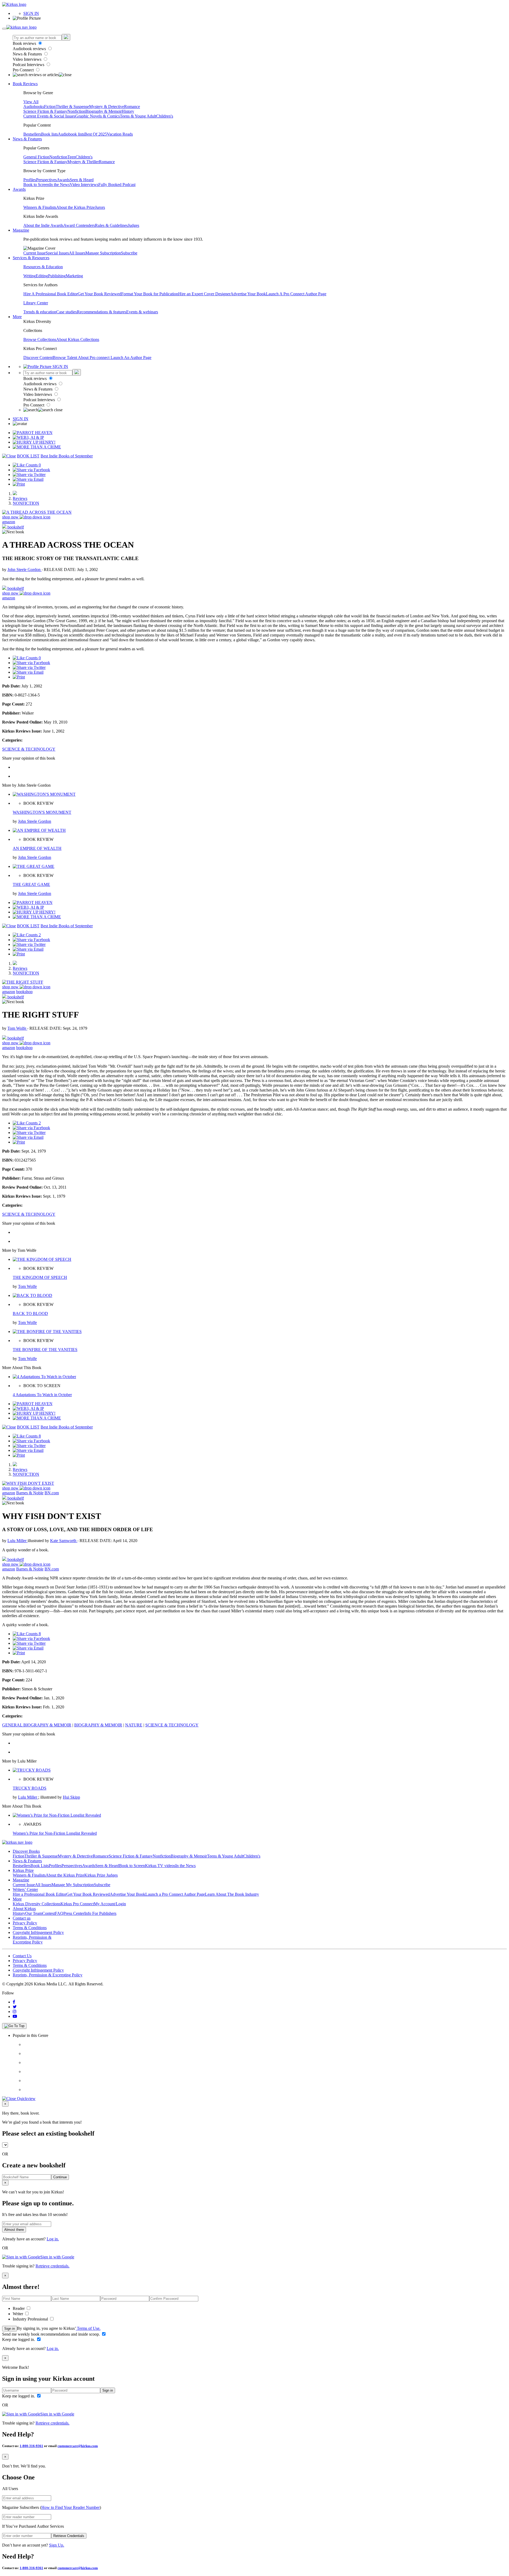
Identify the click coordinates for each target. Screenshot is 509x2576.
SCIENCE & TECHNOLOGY (29, 749)
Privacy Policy (25, 1923)
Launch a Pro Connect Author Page (175, 1894)
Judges (133, 225)
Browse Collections (40, 339)
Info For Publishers (100, 1913)
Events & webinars (142, 312)
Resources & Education (43, 267)
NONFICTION (26, 503)
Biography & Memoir (104, 111)
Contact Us (22, 1956)
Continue (60, 2177)
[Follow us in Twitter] (15, 2007)
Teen (71, 157)
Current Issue (34, 253)
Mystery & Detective (107, 107)
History (128, 111)
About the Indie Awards (43, 225)
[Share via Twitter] (29, 475)
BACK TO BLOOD (30, 1313)
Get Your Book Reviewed (99, 294)
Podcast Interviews (29, 65)
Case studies (67, 312)
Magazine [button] (21, 230)
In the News (60, 185)
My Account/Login (110, 1904)
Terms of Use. (88, 2328)
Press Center (74, 1913)
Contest (49, 1913)
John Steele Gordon (25, 570)
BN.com (52, 1493)
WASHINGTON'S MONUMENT (42, 812)
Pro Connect (24, 70)
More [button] (17, 317)
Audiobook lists (71, 134)
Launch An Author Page (131, 358)
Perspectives (46, 180)
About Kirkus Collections (78, 339)
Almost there (14, 2230)
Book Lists (40, 1866)
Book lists (49, 134)
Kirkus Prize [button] (23, 1870)
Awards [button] (19, 189)
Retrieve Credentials (69, 2536)
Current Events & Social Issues (49, 116)
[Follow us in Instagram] (15, 2012)
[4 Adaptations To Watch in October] (44, 1377)
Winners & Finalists (40, 207)
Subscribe (129, 253)
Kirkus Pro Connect (77, 1904)
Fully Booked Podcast (117, 185)
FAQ (59, 1913)
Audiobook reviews (30, 49)
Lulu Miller (17, 1541)
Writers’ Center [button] (25, 1889)
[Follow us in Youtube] (15, 2016)
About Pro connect (94, 358)
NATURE (134, 1725)
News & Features (28, 54)
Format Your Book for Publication (150, 294)
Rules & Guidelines (111, 225)
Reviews (20, 498)
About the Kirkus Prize (76, 207)
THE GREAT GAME (31, 884)
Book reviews (25, 43)
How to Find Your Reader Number (71, 2507)
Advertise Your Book (248, 294)
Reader (19, 2308)
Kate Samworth (64, 1541)
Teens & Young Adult (138, 116)
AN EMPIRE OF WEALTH (37, 848)
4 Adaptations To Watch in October (42, 1395)
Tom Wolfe (17, 1028)
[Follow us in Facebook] (14, 2002)
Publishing (57, 276)
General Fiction (36, 157)
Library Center (36, 303)
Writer (18, 2314)
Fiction (50, 107)
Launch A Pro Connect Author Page (296, 294)
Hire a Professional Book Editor (40, 1894)
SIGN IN (31, 13)
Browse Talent (65, 358)
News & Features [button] (27, 139)
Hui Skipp (71, 1797)
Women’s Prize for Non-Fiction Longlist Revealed (55, 1833)
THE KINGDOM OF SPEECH (40, 1277)
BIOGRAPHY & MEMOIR (98, 1725)
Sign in (10, 2329)
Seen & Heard (82, 180)
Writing (30, 276)
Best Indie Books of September (67, 456)
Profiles (30, 180)
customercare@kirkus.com (78, 2446)
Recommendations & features (102, 312)
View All (31, 102)
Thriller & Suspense (72, 107)
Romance (132, 107)
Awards (63, 180)
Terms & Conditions (30, 1928)
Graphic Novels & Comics (98, 116)
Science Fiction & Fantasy (45, 111)
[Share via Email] (28, 479)
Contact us (22, 1918)
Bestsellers (32, 134)
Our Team (34, 1913)
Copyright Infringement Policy (38, 1932)
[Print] (19, 484)
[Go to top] (14, 2026)
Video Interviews (28, 59)
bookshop (24, 992)
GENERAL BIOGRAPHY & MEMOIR (37, 1725)
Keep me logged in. (19, 2339)
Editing (42, 276)
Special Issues (57, 253)
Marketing (74, 276)
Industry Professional (31, 2319)
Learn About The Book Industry (232, 1894)
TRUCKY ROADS (30, 1788)
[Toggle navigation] (4, 29)
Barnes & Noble (30, 1493)
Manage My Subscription (73, 1885)
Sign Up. (57, 2545)
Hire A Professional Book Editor (51, 294)
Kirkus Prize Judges (101, 1875)
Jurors (100, 207)
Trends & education (40, 312)
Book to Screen (36, 185)
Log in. (53, 2239)
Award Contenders (79, 225)
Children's (165, 116)
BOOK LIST (28, 456)
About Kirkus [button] (24, 1909)
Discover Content (38, 358)
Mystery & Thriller (83, 162)
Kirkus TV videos (160, 1866)
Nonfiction (76, 111)
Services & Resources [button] (31, 258)
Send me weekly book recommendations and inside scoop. (52, 2334)
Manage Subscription (103, 253)
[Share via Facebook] (31, 470)
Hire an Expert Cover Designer (204, 294)
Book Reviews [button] (25, 84)
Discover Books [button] (26, 1851)
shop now (11, 517)
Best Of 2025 (96, 134)
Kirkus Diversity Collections (37, 1904)
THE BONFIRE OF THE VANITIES (45, 1350)
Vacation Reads (120, 134)
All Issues (77, 253)
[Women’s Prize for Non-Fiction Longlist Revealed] (57, 1815)
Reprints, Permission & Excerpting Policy (32, 1940)
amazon (9, 522)
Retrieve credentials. (52, 2266)
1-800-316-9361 (31, 2446)
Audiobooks (34, 107)
